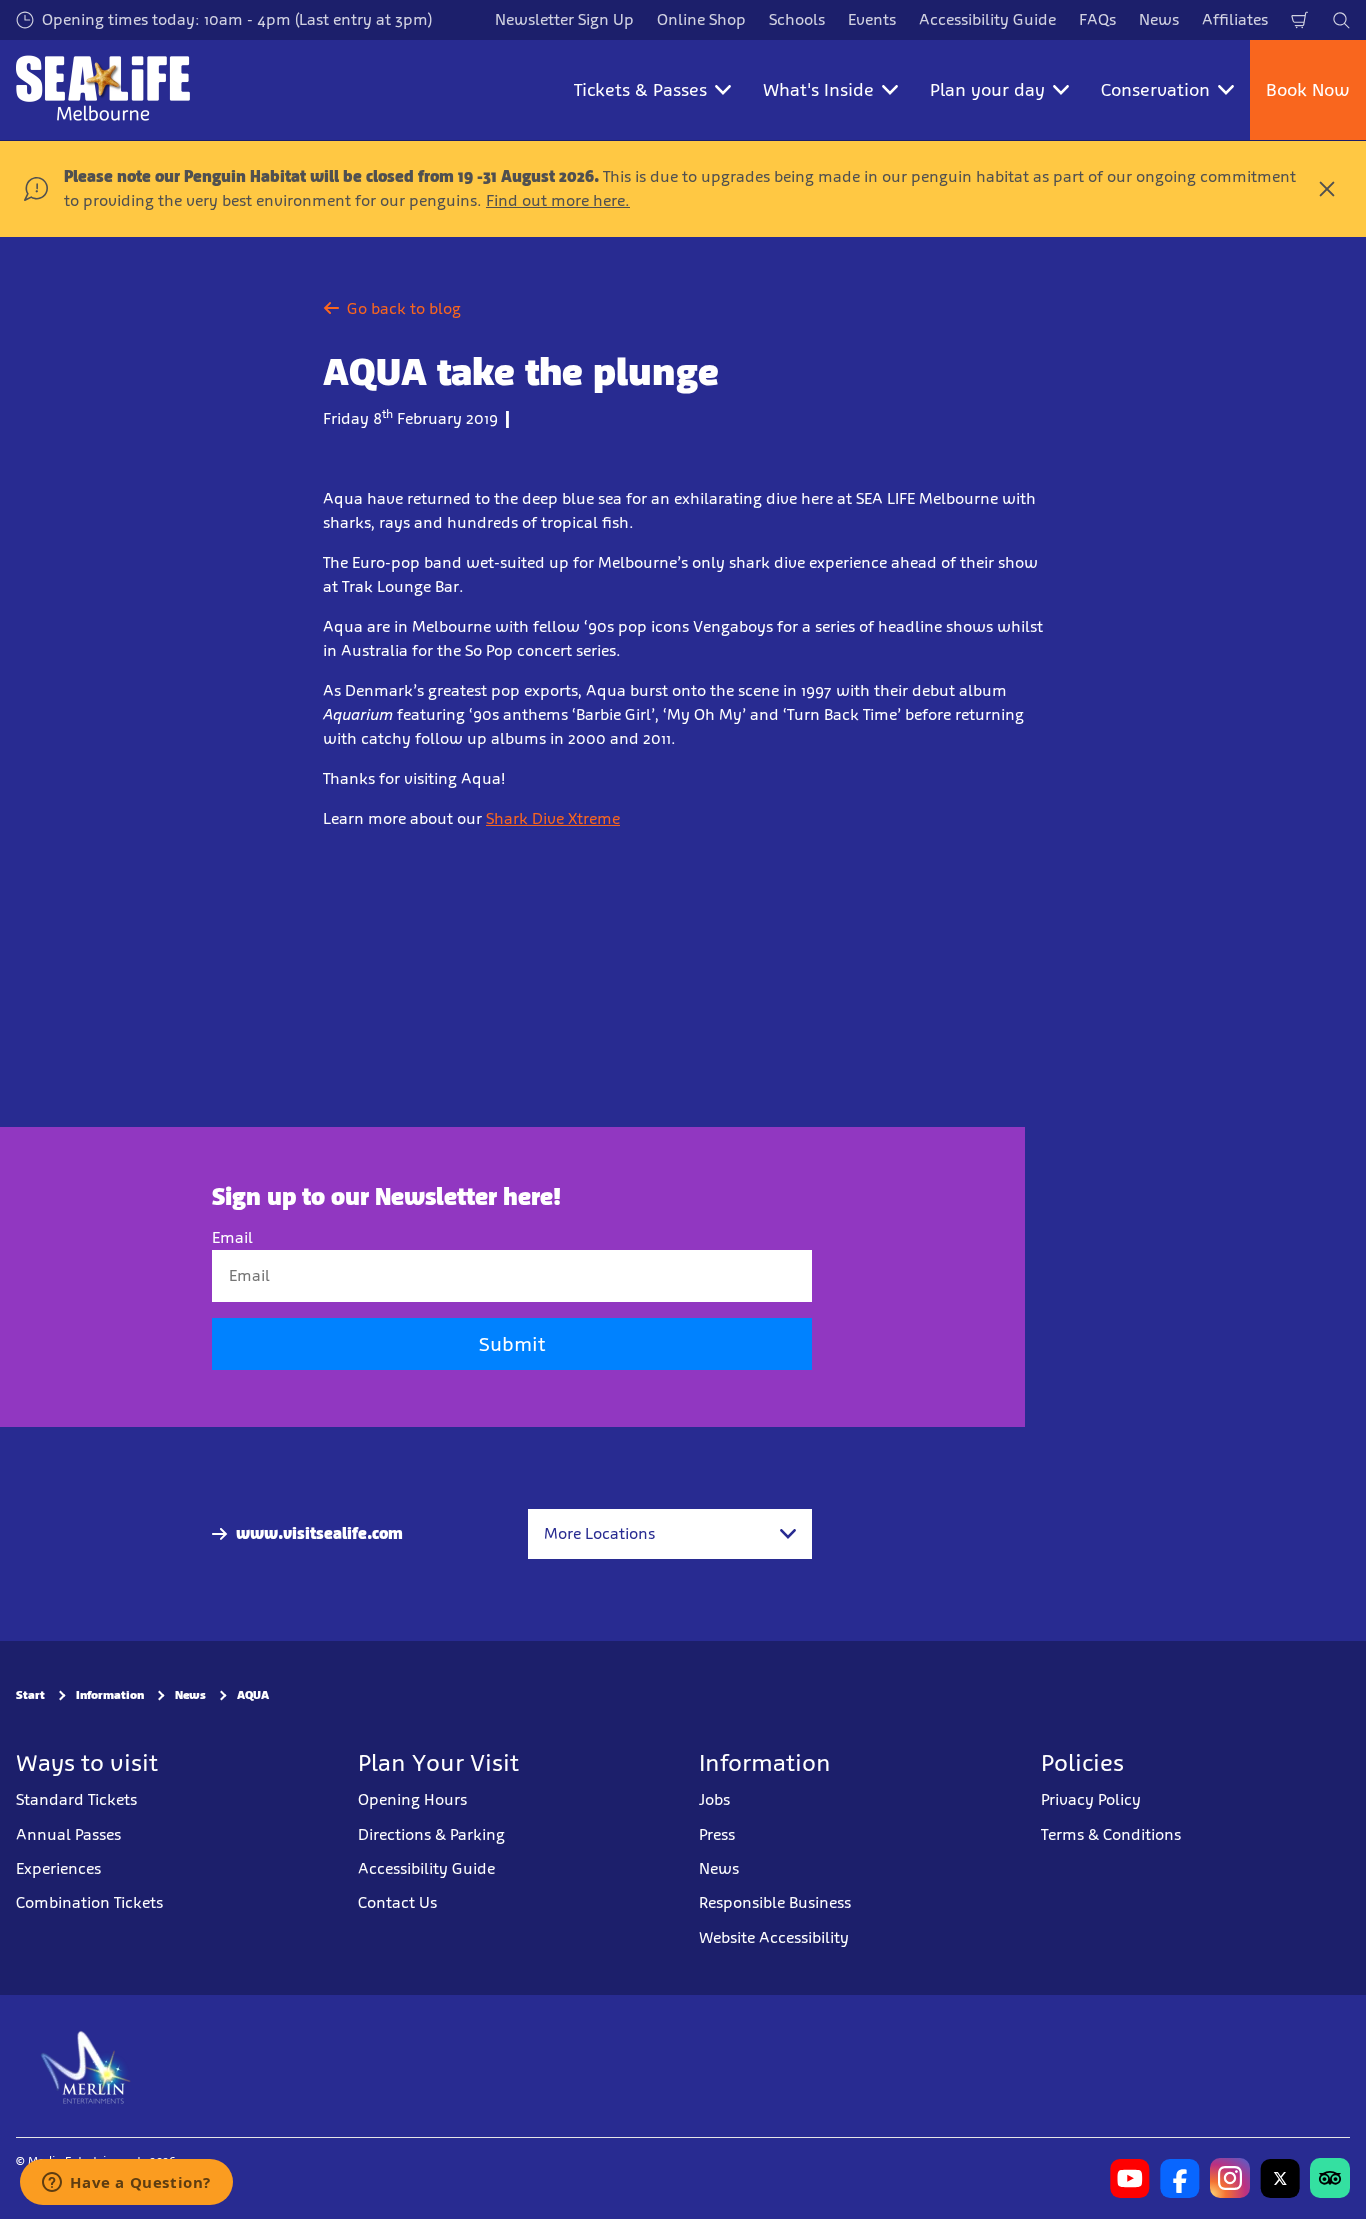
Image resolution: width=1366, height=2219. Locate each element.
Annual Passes (68, 1834)
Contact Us (397, 1902)
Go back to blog (404, 308)
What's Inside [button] (818, 90)
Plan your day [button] (987, 90)
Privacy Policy (1091, 1799)
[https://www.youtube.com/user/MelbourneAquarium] (1130, 2178)
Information (110, 1695)
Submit (512, 1344)
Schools (797, 19)
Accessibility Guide (987, 19)
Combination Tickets (89, 1902)
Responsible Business (775, 1902)
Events (872, 19)
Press (717, 1834)
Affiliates (1235, 19)
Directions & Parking (431, 1834)
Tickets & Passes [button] (640, 90)
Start (30, 1695)
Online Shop (701, 19)
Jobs (714, 1799)
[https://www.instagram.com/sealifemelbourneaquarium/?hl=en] (1230, 2178)
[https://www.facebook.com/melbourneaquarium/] (1180, 2178)
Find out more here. (558, 200)
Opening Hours (412, 1799)
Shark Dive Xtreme (553, 818)
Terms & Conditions (1111, 1834)
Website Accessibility (774, 1937)
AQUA (253, 1695)
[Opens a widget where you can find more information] (126, 2184)
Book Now (1308, 90)
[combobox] (670, 1534)
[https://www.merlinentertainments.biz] (86, 2066)
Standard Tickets (76, 1799)
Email (232, 1237)
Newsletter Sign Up (564, 19)
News (1159, 19)
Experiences (58, 1868)
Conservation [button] (1155, 90)
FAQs (1097, 19)
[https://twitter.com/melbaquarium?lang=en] (1280, 2178)
